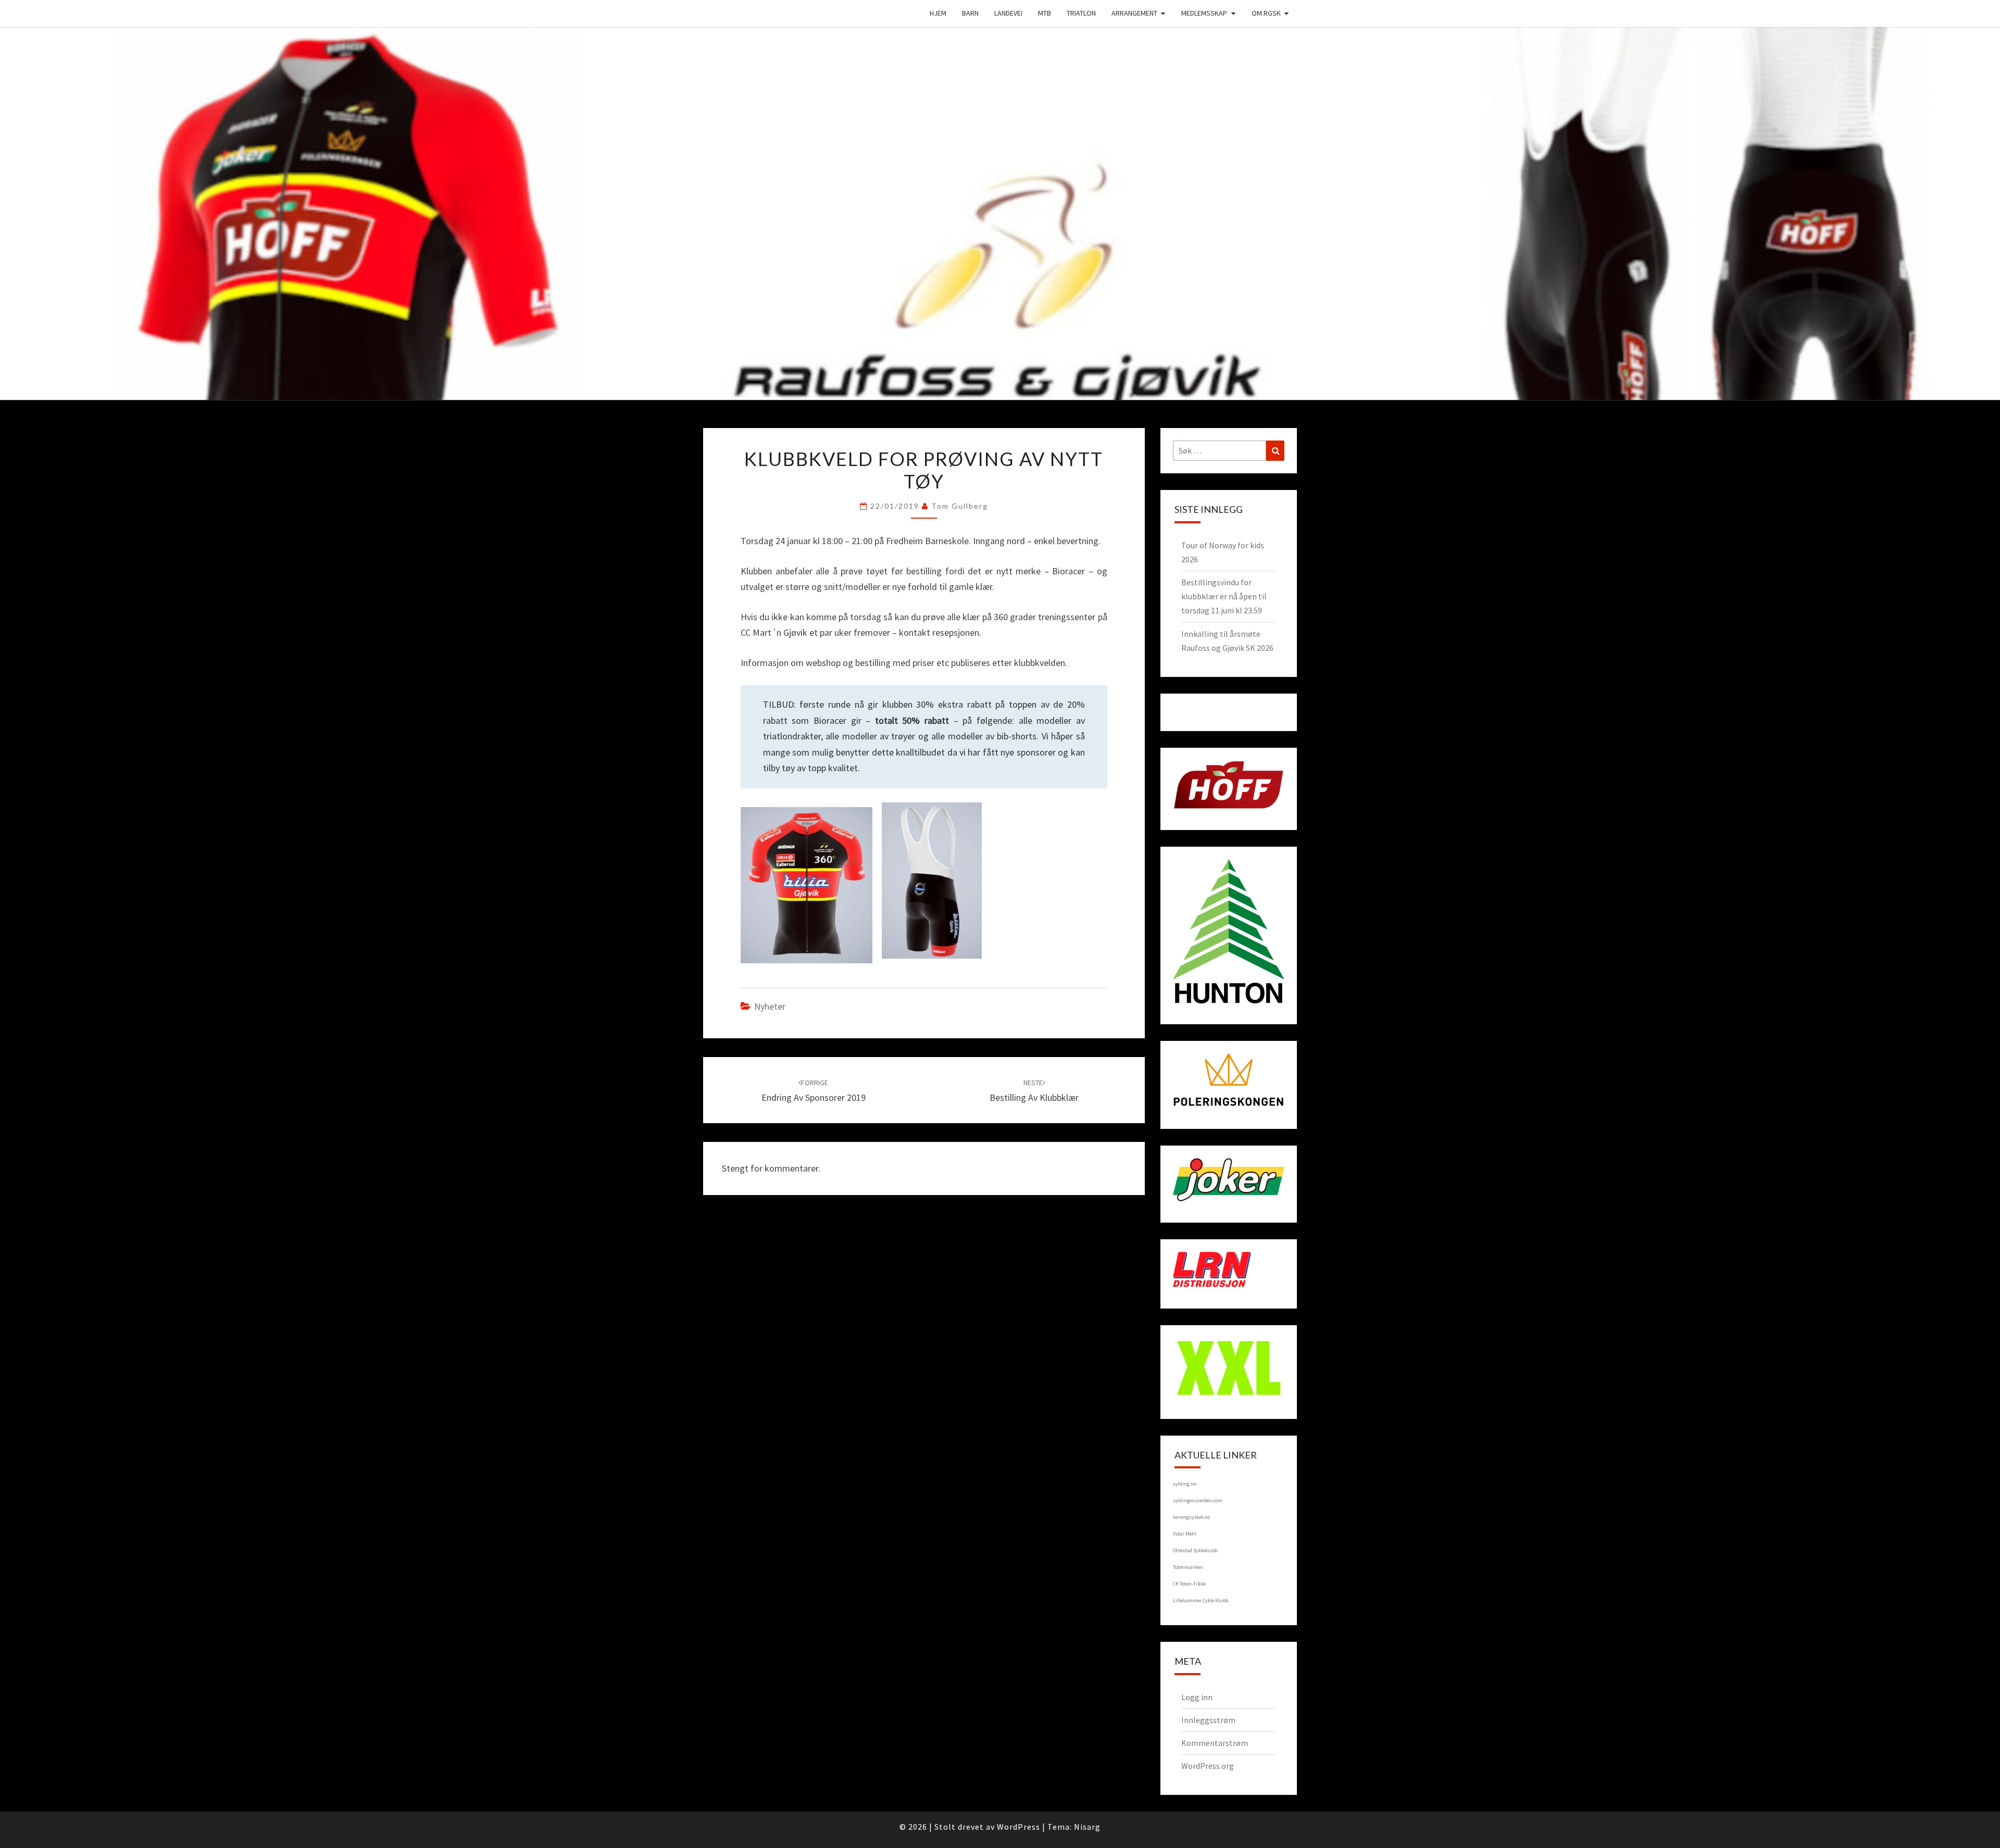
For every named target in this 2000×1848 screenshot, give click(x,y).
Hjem (938, 13)
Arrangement (1134, 13)
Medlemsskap (1204, 13)
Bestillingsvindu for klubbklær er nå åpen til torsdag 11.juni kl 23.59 (1224, 596)
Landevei (1008, 13)
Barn (970, 13)
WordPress (1018, 1827)
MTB (1045, 13)
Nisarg (1087, 1827)
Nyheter (770, 1006)
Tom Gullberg (960, 506)
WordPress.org (1208, 1766)
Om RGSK (1266, 13)
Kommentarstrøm (1215, 1743)
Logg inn (1197, 1697)
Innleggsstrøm (1208, 1720)
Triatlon (1081, 13)
